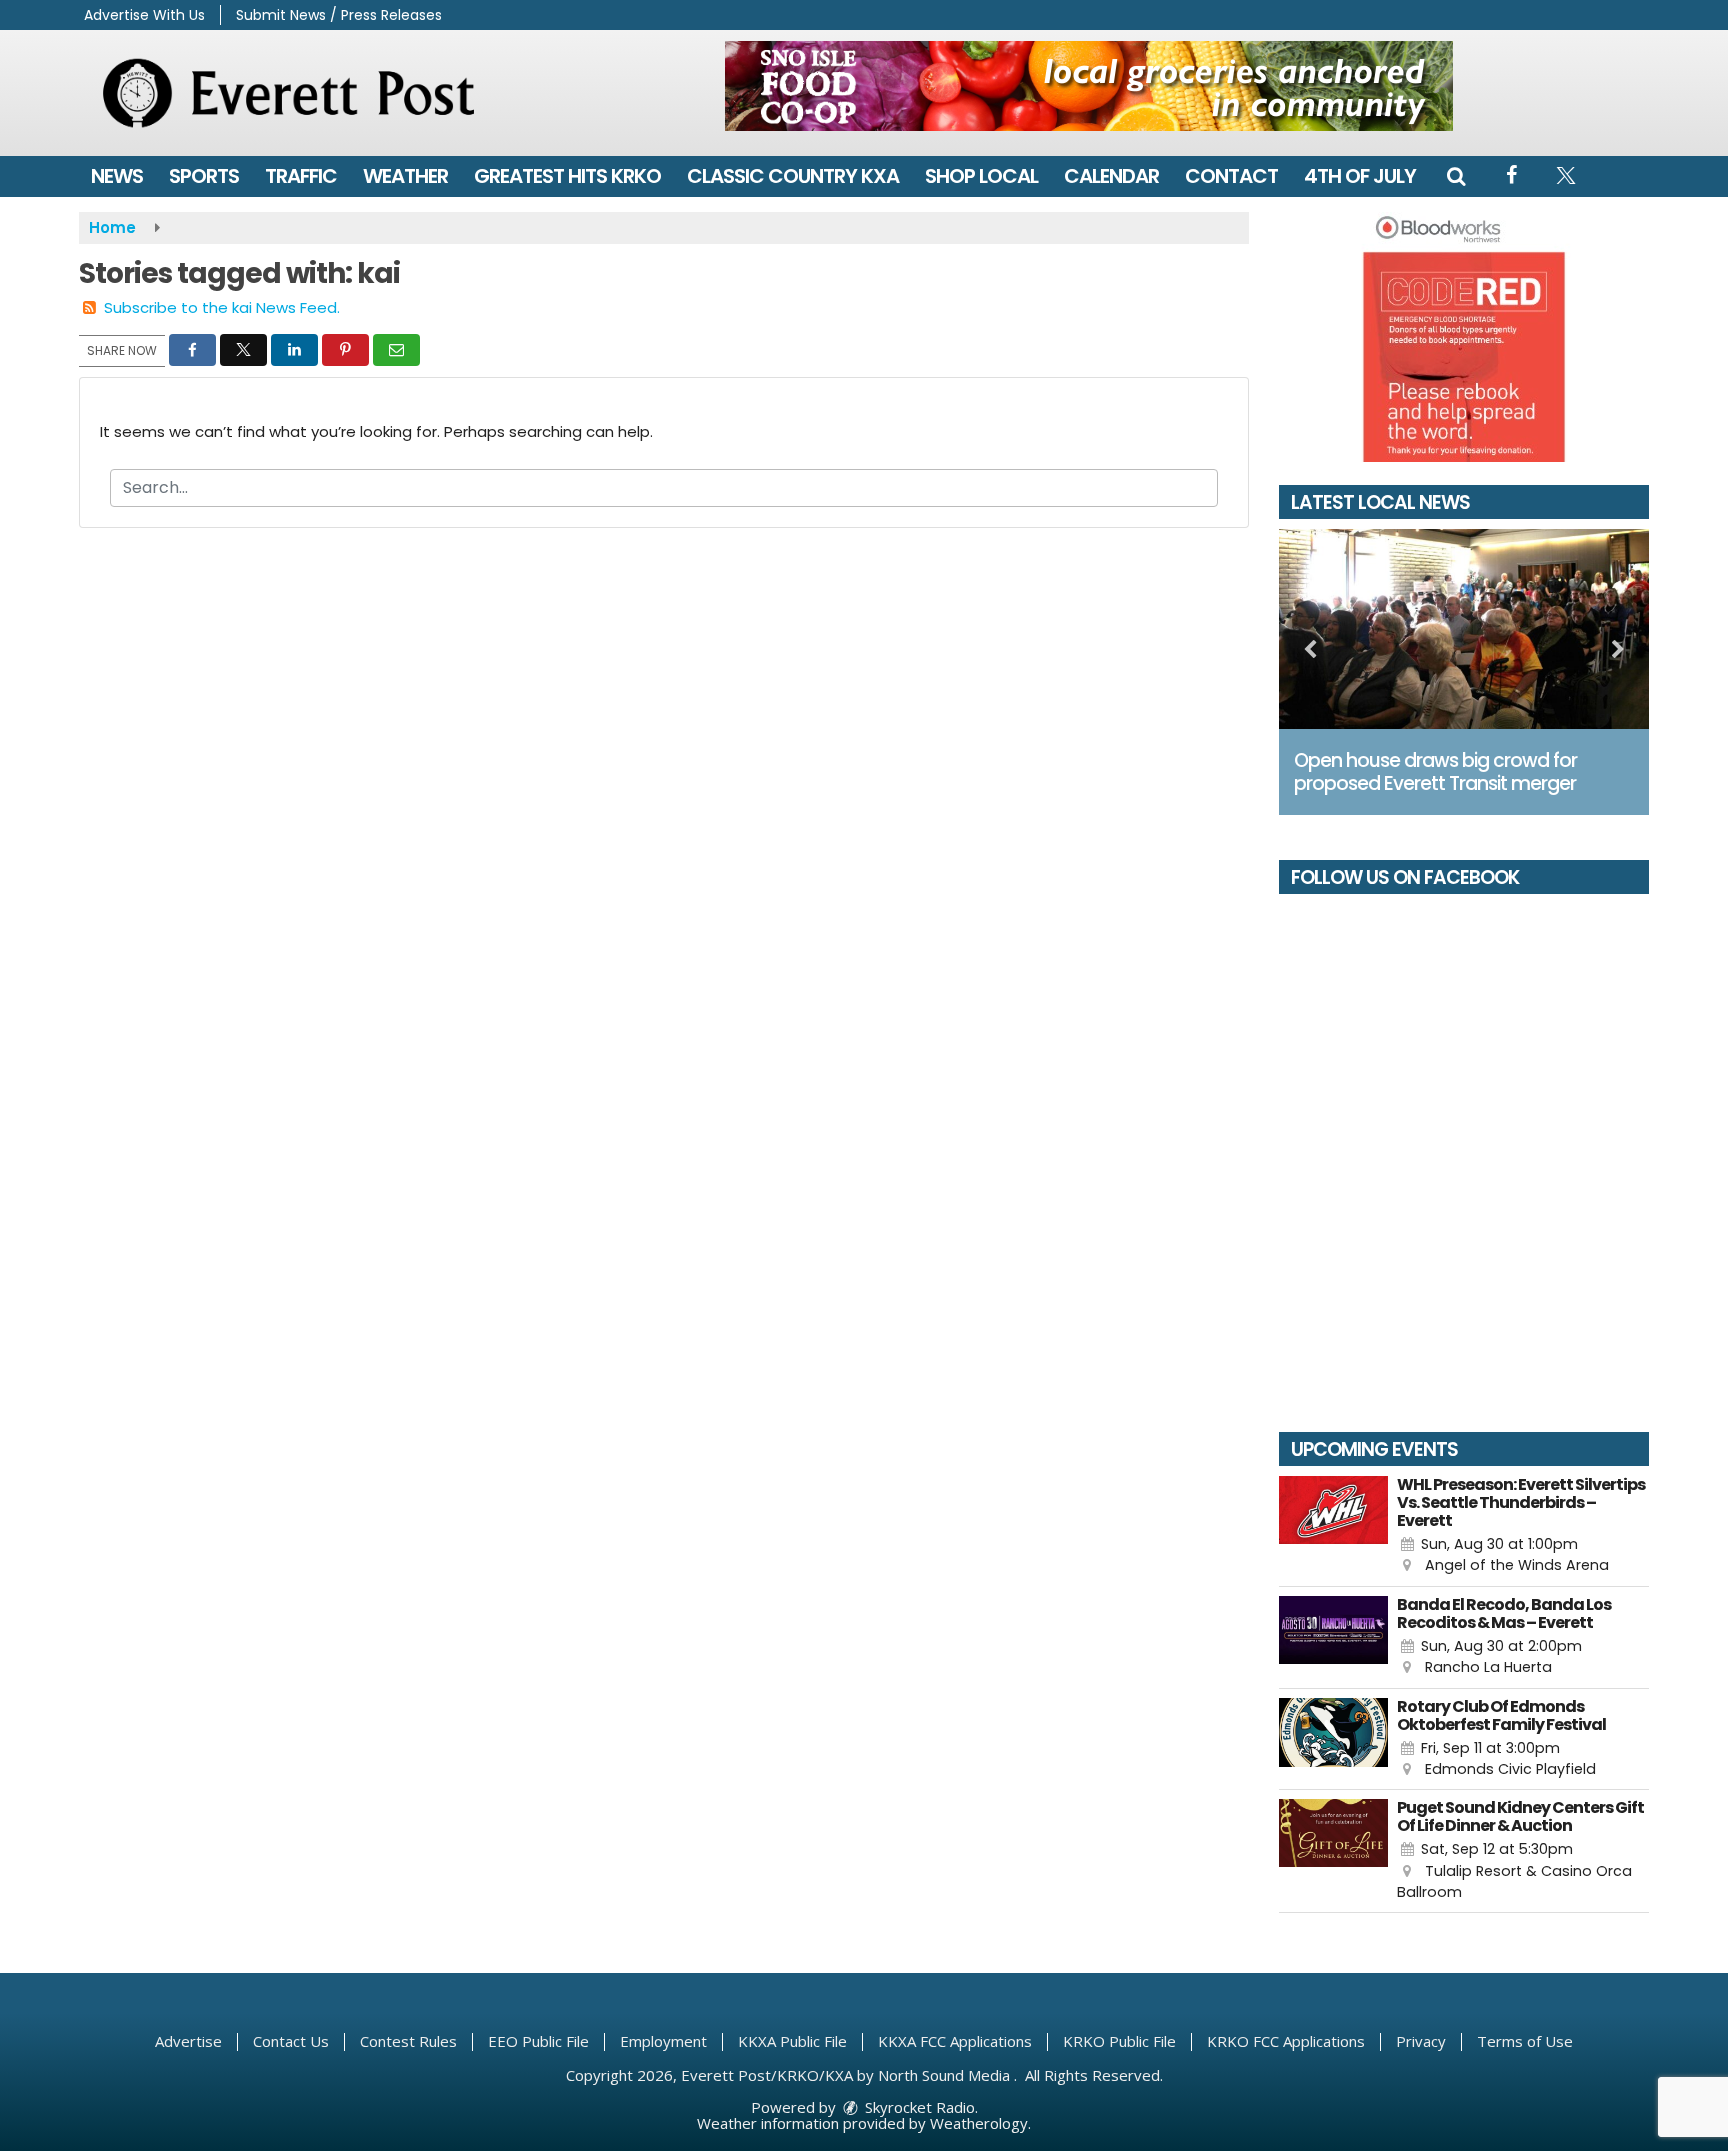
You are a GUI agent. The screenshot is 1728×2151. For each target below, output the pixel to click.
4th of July (1360, 176)
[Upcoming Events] (1333, 1526)
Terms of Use (1525, 2041)
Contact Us (291, 2041)
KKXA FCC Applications (955, 2041)
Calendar (1111, 176)
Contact (1231, 176)
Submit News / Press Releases (339, 15)
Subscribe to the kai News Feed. (222, 307)
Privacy (1421, 2041)
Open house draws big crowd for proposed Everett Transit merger (1435, 772)
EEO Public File (538, 2041)
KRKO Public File (1119, 2041)
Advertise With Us (144, 15)
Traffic (301, 176)
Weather (405, 176)
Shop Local (981, 176)
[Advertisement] (1089, 86)
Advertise (188, 2041)
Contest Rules (408, 2041)
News (117, 176)
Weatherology (979, 2123)
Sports (204, 176)
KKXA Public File (792, 2041)
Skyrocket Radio (918, 2107)
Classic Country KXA (793, 176)
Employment (663, 2041)
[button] (1456, 176)
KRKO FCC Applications (1286, 2041)
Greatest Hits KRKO (567, 176)
